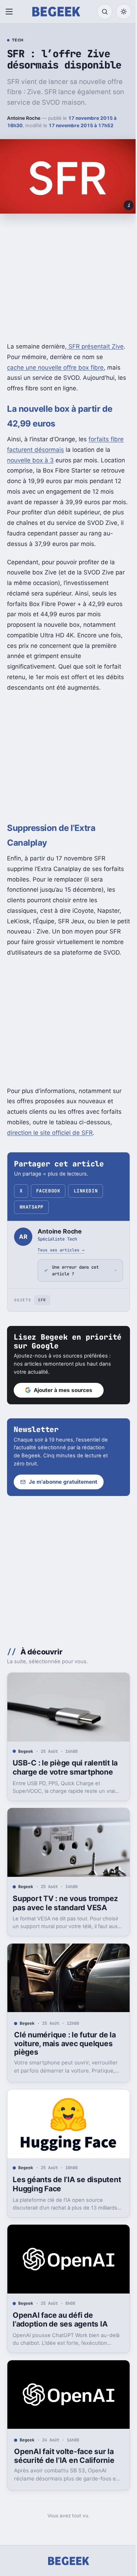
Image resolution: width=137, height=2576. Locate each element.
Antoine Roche (24, 118)
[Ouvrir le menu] (11, 12)
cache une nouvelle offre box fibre (55, 367)
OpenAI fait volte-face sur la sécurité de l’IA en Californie (64, 2459)
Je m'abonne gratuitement (63, 1503)
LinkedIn (86, 1191)
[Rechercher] (105, 12)
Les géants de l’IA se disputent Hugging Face (55, 2193)
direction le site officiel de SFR (50, 1133)
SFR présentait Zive (95, 346)
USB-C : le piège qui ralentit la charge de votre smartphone (65, 1785)
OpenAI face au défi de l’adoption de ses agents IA (60, 2326)
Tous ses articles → (61, 1250)
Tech (18, 40)
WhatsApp (32, 1207)
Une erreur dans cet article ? (75, 1291)
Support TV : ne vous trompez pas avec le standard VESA (65, 1918)
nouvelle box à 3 (30, 460)
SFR (42, 1321)
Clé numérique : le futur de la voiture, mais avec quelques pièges (65, 2055)
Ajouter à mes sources (63, 1411)
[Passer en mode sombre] (124, 12)
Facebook (48, 1191)
